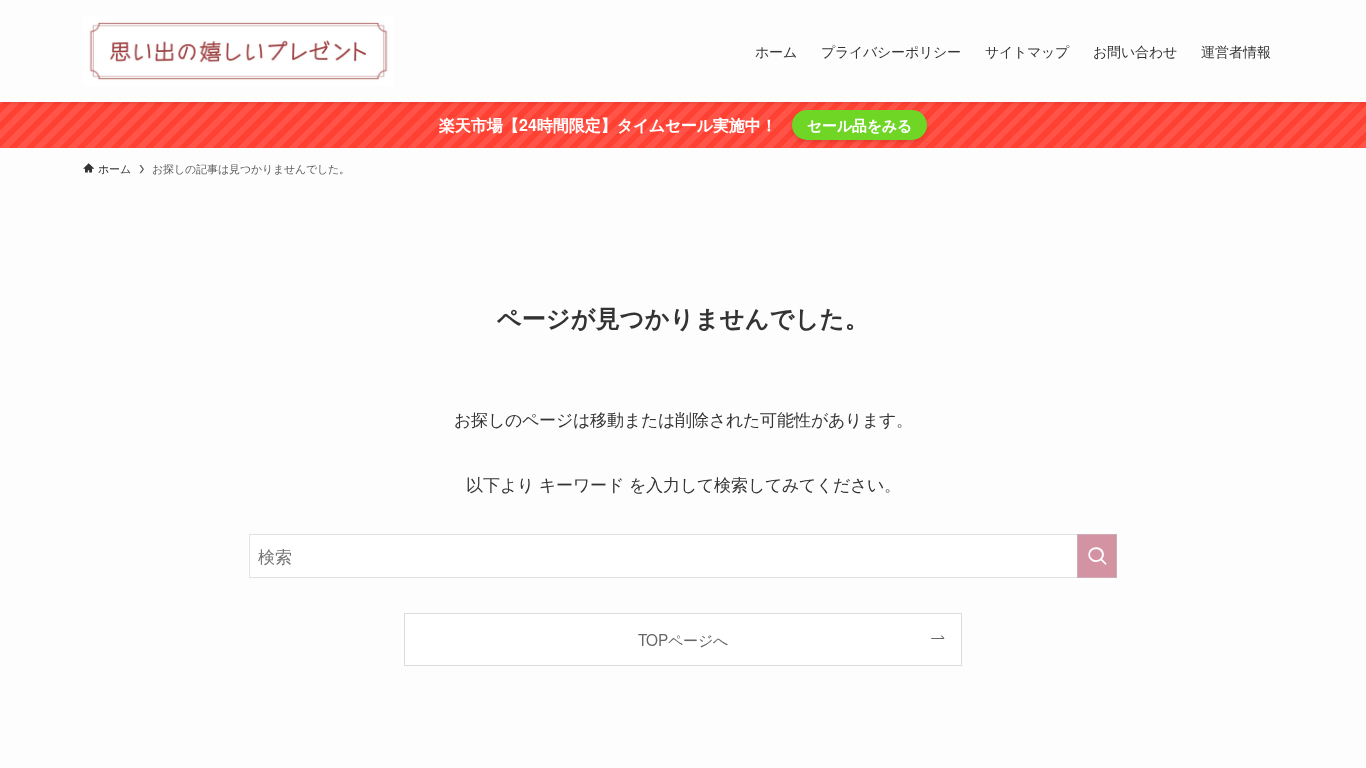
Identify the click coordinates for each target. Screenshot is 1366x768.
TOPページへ (683, 639)
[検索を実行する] (1097, 556)
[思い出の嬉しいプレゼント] (238, 51)
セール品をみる (859, 125)
